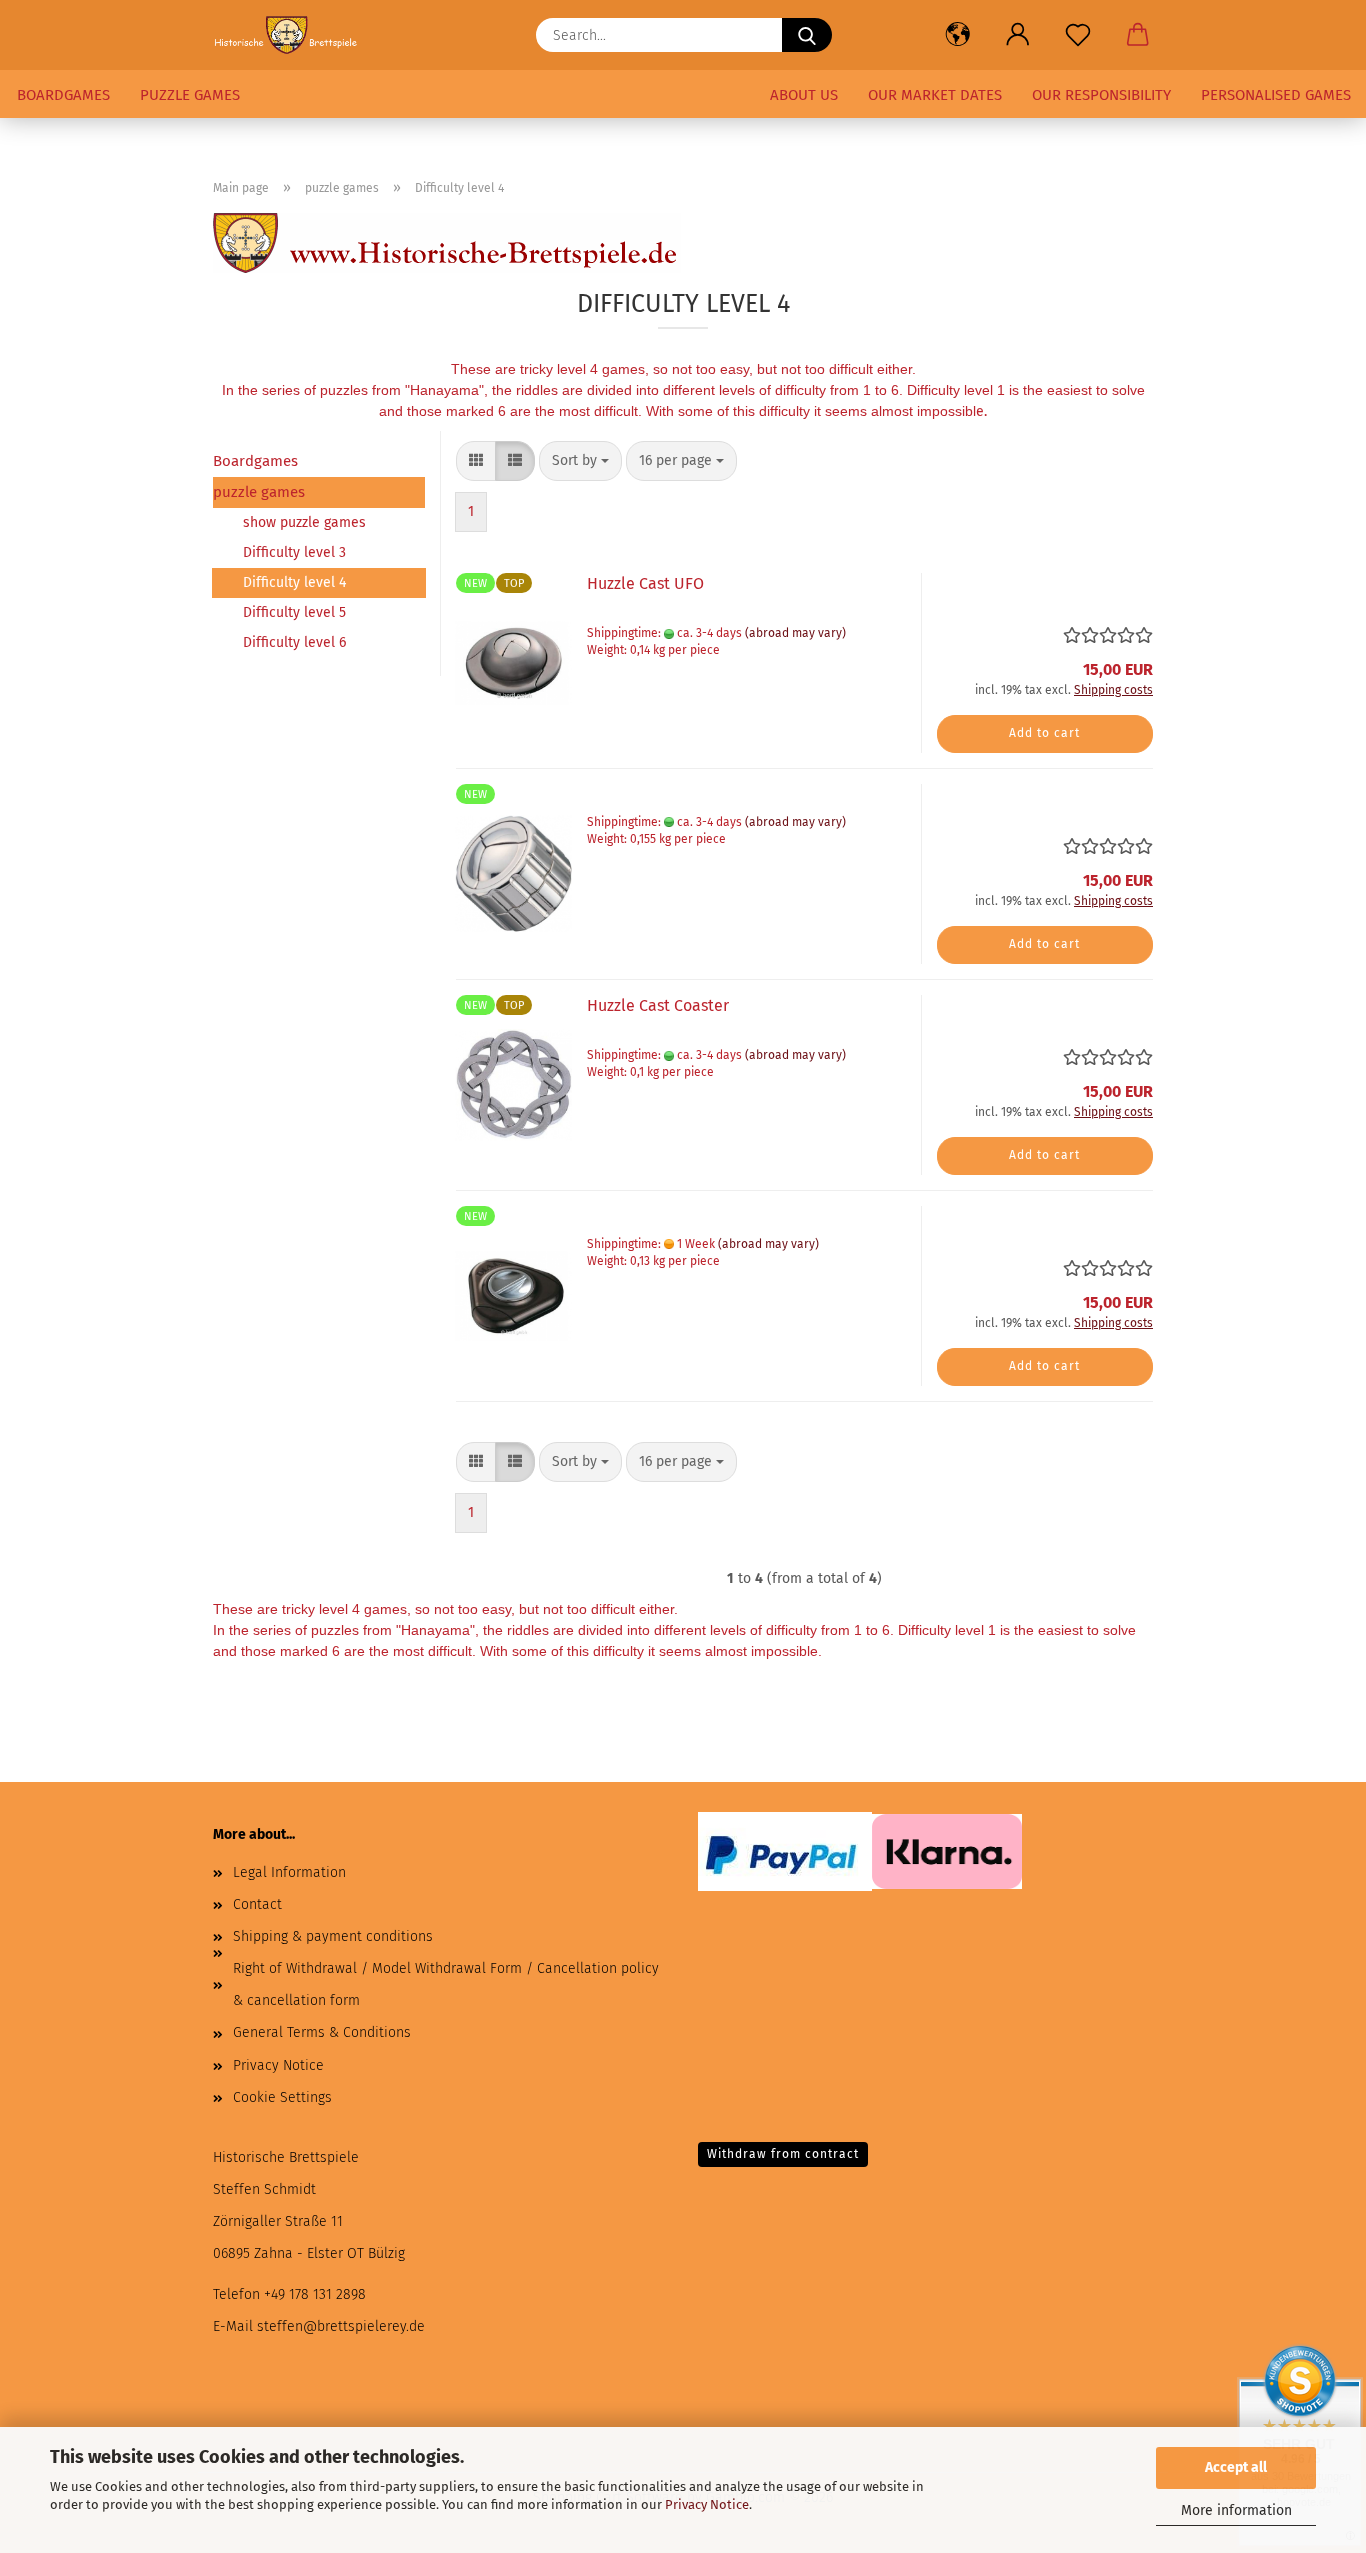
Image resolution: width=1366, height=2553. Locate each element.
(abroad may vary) (795, 633)
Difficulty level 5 (294, 612)
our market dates (935, 95)
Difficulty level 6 (294, 642)
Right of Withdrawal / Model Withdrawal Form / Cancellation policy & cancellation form (446, 1984)
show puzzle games (304, 522)
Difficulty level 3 (294, 552)
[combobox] (580, 461)
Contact (257, 1904)
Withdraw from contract (783, 2154)
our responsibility (1101, 95)
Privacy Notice (707, 2504)
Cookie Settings (282, 2097)
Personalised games (1276, 95)
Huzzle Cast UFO (645, 583)
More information (1236, 2510)
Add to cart (1044, 733)
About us (804, 95)
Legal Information (289, 1872)
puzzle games (190, 95)
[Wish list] (1078, 35)
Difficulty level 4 (294, 582)
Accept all (1236, 2467)
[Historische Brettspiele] (294, 35)
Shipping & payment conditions (333, 1936)
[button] (958, 35)
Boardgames (63, 95)
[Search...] (807, 35)
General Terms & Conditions (322, 2032)
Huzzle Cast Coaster (658, 1005)
